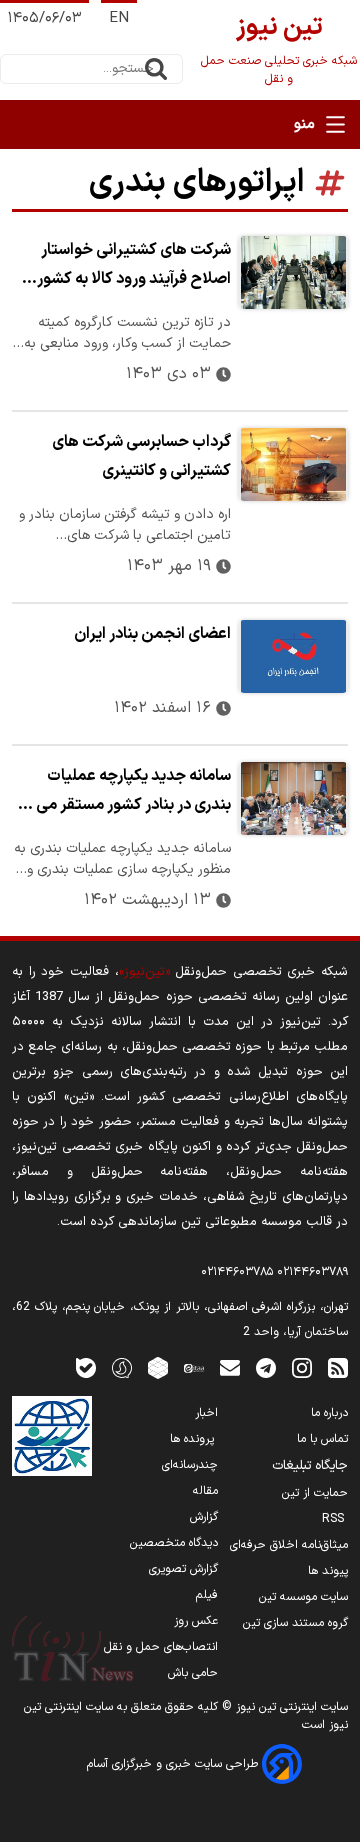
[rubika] (158, 1367)
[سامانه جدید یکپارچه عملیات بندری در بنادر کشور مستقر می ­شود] (293, 798)
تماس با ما (322, 1439)
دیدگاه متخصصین (174, 1543)
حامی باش (193, 1673)
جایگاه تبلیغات (310, 1466)
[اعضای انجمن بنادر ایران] (293, 656)
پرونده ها (194, 1439)
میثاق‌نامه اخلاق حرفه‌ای (289, 1545)
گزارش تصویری (183, 1569)
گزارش (204, 1517)
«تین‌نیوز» (144, 971)
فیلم (207, 1595)
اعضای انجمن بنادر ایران (152, 634)
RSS (335, 1519)
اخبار (206, 1413)
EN (119, 18)
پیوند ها (328, 1571)
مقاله (205, 1491)
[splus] (122, 1367)
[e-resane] (52, 1436)
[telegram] (266, 1367)
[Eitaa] (194, 1367)
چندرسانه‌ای (190, 1465)
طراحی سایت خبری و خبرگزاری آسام (174, 1764)
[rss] (338, 1367)
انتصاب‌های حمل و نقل (161, 1647)
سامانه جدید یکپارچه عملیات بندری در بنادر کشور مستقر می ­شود (129, 793)
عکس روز (196, 1621)
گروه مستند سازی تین (295, 1623)
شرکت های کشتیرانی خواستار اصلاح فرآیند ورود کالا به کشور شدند (134, 267)
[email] (230, 1367)
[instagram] (302, 1367)
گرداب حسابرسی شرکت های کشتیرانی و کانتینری (141, 456)
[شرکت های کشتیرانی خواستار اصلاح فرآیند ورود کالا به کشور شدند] (293, 272)
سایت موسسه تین (303, 1597)
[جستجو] (156, 69)
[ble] (86, 1367)
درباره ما (329, 1413)
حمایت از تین (315, 1493)
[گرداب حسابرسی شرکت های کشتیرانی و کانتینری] (293, 464)
